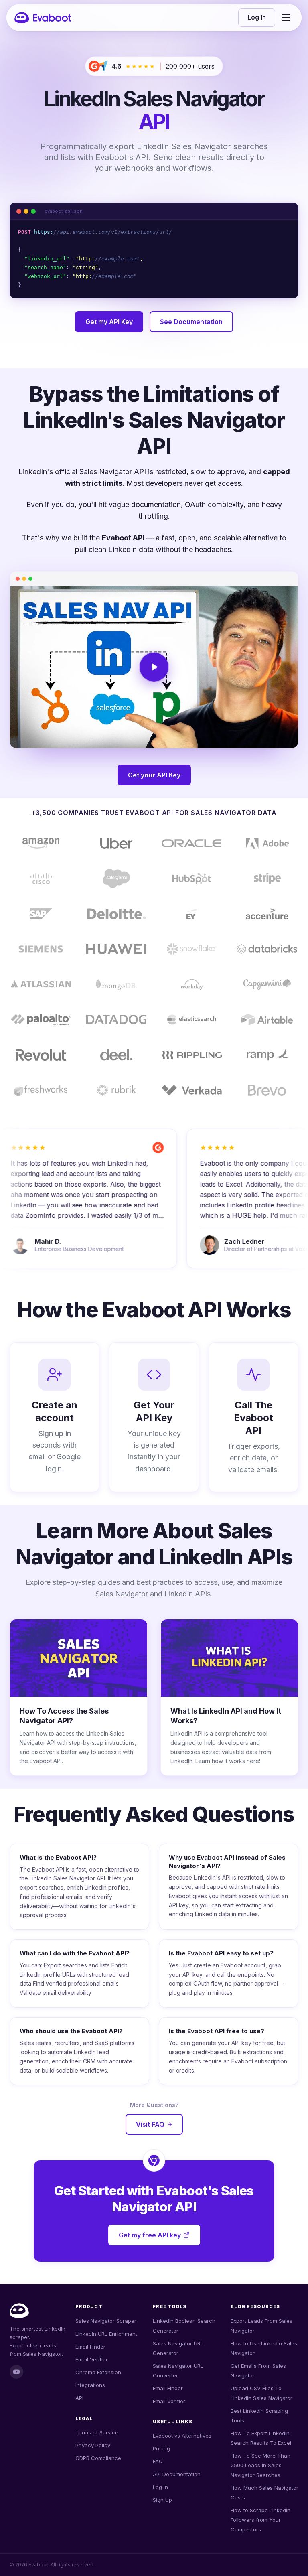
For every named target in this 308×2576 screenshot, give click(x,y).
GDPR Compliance (98, 2458)
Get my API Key (109, 322)
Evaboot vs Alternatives (182, 2436)
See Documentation (191, 322)
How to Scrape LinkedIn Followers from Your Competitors (260, 2520)
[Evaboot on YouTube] (16, 2372)
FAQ (158, 2461)
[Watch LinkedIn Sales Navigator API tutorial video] (154, 667)
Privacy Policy (93, 2445)
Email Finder (90, 2347)
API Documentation (177, 2474)
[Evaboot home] (43, 18)
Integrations (90, 2385)
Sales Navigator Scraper (106, 2321)
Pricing (161, 2448)
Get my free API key (150, 2235)
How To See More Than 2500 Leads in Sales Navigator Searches (260, 2465)
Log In (257, 17)
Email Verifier (92, 2359)
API (79, 2398)
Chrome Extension (98, 2372)
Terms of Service (97, 2432)
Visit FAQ (150, 2124)
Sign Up (162, 2500)
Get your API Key (154, 775)
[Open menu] (286, 18)
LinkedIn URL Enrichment (106, 2334)
